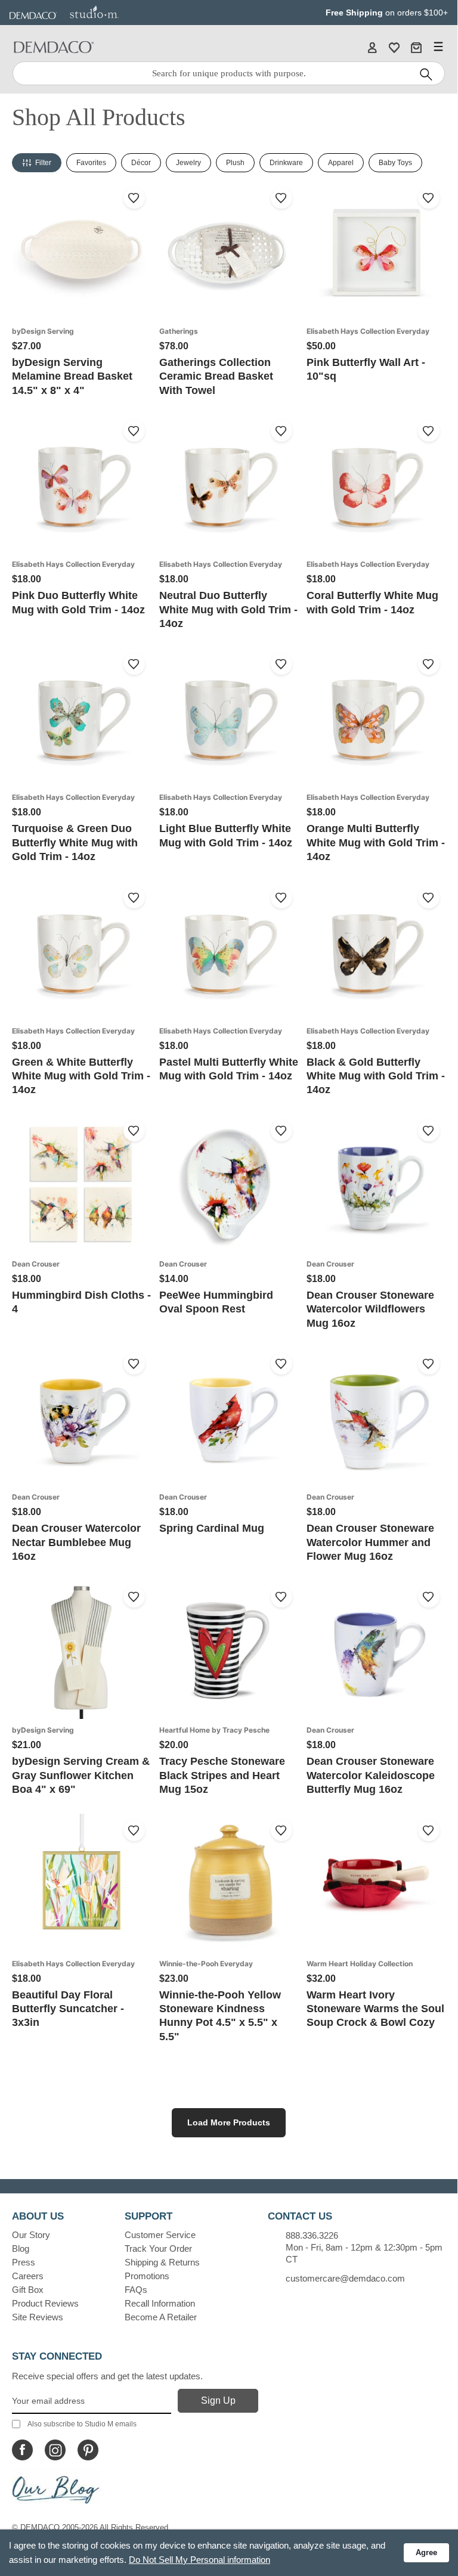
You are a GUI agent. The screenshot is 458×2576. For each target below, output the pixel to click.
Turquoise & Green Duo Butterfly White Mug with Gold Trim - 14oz (75, 842)
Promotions (147, 2276)
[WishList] (394, 47)
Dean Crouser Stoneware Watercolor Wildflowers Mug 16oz (370, 1309)
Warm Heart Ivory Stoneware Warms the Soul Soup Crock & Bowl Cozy (375, 2009)
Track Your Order (158, 2248)
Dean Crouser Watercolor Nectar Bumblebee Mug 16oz (76, 1542)
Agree (426, 2552)
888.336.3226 (312, 2235)
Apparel (341, 163)
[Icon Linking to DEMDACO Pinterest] (88, 2450)
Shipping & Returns (162, 2262)
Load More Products (229, 2122)
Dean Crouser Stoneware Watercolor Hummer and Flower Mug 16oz (370, 1542)
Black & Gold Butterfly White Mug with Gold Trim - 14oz (376, 1076)
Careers (28, 2276)
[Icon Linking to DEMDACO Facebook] (22, 2450)
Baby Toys (395, 163)
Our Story (31, 2235)
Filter (43, 163)
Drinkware (286, 163)
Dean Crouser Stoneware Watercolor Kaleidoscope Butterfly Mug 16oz (371, 1775)
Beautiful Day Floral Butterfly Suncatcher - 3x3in (68, 2009)
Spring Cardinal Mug (212, 1528)
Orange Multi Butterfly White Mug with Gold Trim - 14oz (376, 842)
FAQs (136, 2290)
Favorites (91, 163)
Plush (235, 163)
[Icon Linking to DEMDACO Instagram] (55, 2450)
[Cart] (416, 47)
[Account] (372, 47)
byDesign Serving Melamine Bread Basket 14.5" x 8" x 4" (72, 376)
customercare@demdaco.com (345, 2278)
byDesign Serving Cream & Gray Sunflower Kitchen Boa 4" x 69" (81, 1775)
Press (24, 2262)
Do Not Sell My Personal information (199, 2560)
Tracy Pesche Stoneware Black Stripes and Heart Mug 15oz (222, 1775)
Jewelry (188, 163)
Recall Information (160, 2303)
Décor (141, 163)
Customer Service (160, 2235)
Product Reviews (45, 2303)
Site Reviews (38, 2317)
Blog (21, 2248)
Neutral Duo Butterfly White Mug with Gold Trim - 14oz (228, 609)
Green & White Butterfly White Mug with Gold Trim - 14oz (81, 1076)
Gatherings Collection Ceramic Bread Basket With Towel (216, 376)
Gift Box (28, 2290)
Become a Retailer (161, 2317)
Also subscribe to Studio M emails (82, 2424)
